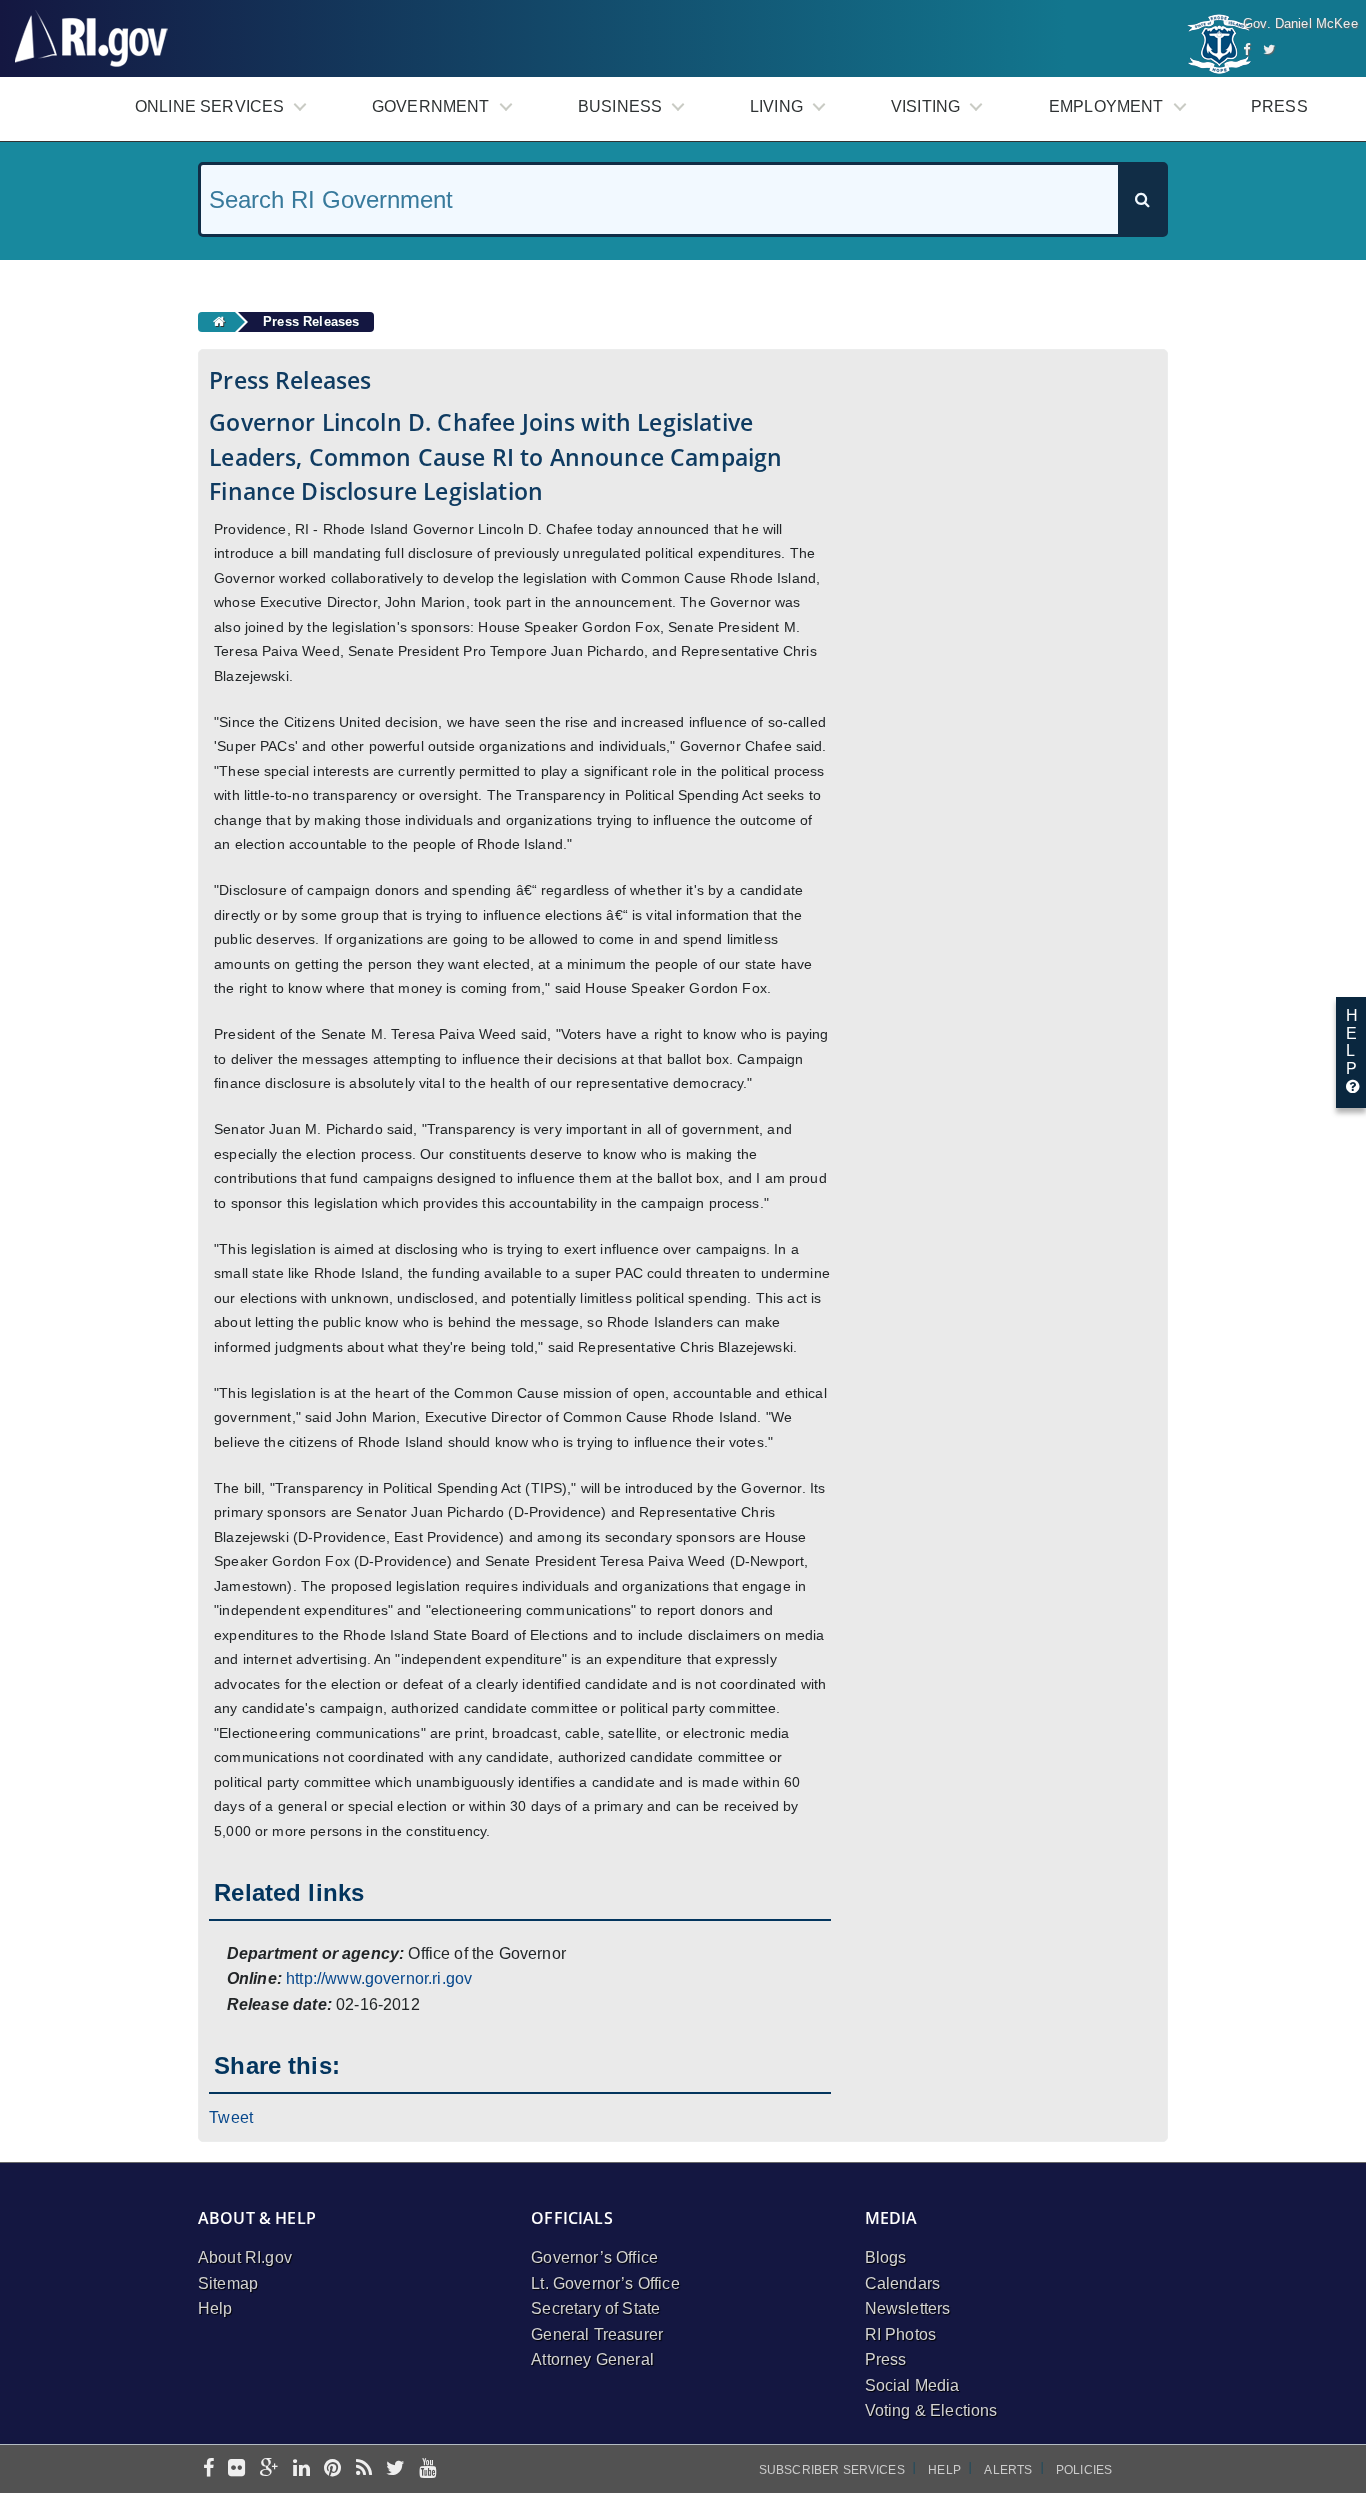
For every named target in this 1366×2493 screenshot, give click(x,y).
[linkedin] (301, 2469)
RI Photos (900, 2334)
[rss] (364, 2469)
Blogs (886, 2257)
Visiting (925, 106)
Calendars (902, 2283)
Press (1279, 106)
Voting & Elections (931, 2410)
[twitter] (395, 2469)
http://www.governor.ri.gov (379, 1978)
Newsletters (908, 2308)
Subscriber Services (832, 2470)
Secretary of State (595, 2308)
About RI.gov (245, 2257)
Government (431, 106)
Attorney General (592, 2359)
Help (215, 2308)
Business (620, 106)
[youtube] (427, 2469)
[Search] (1142, 199)
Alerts (1008, 2470)
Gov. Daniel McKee (1300, 23)
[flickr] (236, 2469)
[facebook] (208, 2469)
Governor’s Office (594, 2257)
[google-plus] (269, 2469)
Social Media (912, 2385)
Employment (1106, 106)
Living (776, 106)
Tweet (231, 2117)
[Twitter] (1269, 49)
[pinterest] (332, 2469)
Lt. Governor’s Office (605, 2283)
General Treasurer (597, 2334)
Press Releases (311, 321)
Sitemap (228, 2283)
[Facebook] (1246, 49)
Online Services (209, 106)
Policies (1084, 2470)
